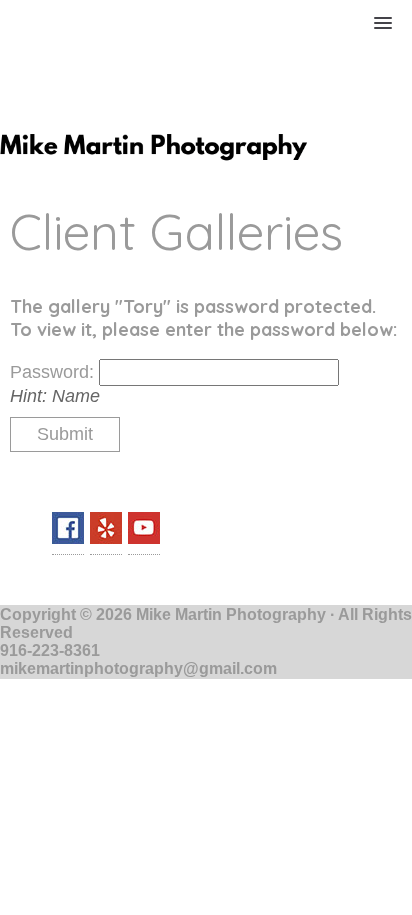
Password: (54, 372)
